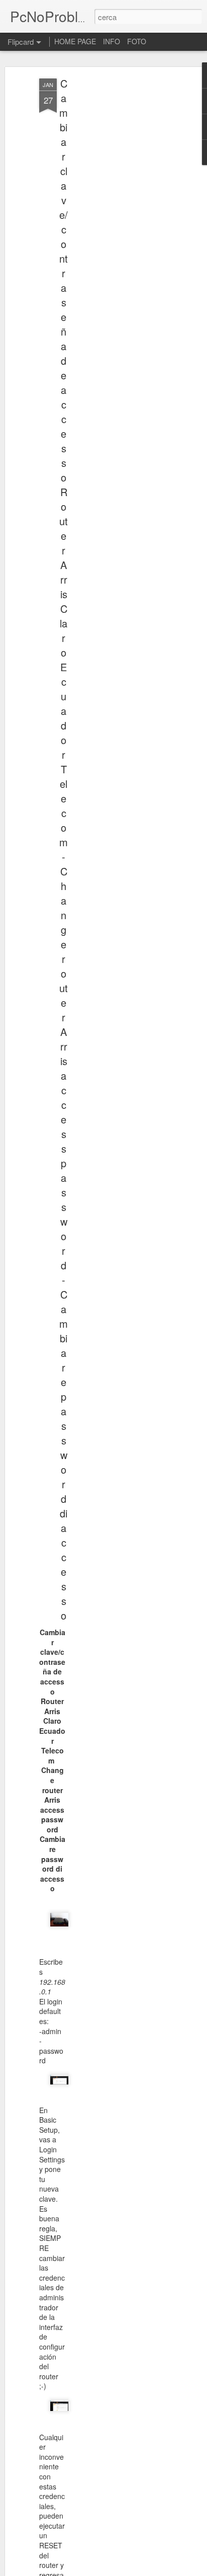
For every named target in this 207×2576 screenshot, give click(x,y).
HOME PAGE (75, 41)
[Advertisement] (121, 237)
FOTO (137, 41)
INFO (112, 41)
